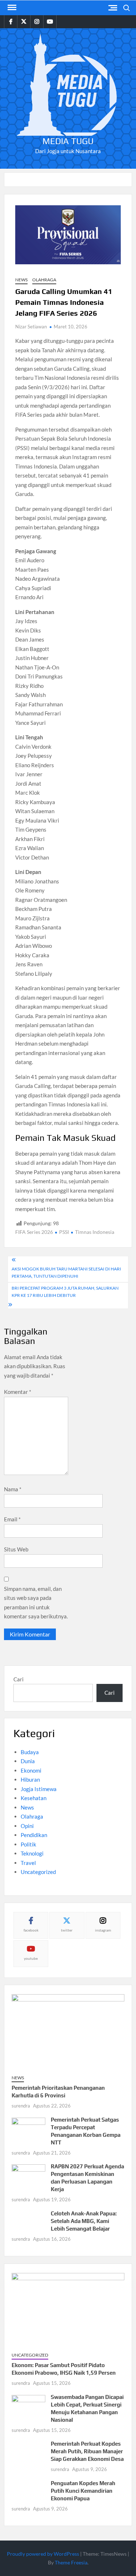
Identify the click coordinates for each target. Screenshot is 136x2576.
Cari (18, 1679)
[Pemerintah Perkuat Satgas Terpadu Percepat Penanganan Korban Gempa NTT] (28, 2128)
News (21, 280)
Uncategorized (38, 1872)
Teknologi (32, 1853)
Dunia (28, 1761)
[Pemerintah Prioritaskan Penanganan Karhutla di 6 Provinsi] (68, 2031)
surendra (21, 2106)
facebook (31, 1930)
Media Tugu (68, 141)
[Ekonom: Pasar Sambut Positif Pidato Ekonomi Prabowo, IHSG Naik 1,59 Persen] (68, 2309)
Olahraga (44, 280)
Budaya (30, 1752)
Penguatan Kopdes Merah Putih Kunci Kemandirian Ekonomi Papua (83, 2491)
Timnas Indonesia (95, 1232)
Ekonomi (31, 1770)
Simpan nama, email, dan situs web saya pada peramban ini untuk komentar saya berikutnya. (36, 1603)
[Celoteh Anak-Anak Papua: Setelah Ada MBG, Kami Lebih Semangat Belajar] (28, 2220)
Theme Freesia (71, 2562)
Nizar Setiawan (31, 327)
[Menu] (11, 8)
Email (12, 1519)
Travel (28, 1863)
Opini (27, 1826)
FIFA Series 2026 (34, 1232)
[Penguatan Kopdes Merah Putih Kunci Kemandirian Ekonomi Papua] (28, 2489)
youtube (31, 1958)
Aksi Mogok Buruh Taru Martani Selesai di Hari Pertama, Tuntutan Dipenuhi (66, 1272)
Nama (13, 1489)
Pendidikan (34, 1835)
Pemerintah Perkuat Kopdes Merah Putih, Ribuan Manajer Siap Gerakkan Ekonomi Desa (87, 2451)
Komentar (18, 1392)
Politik (28, 1844)
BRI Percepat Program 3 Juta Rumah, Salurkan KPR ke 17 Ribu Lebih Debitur (65, 1292)
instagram (103, 1930)
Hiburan (30, 1779)
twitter (67, 1930)
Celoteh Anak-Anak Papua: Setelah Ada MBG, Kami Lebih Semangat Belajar (84, 2221)
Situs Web (16, 1549)
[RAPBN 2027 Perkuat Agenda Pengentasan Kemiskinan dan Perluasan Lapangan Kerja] (28, 2174)
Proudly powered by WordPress (43, 2554)
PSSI (64, 1232)
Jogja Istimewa (39, 1789)
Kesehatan (34, 1798)
